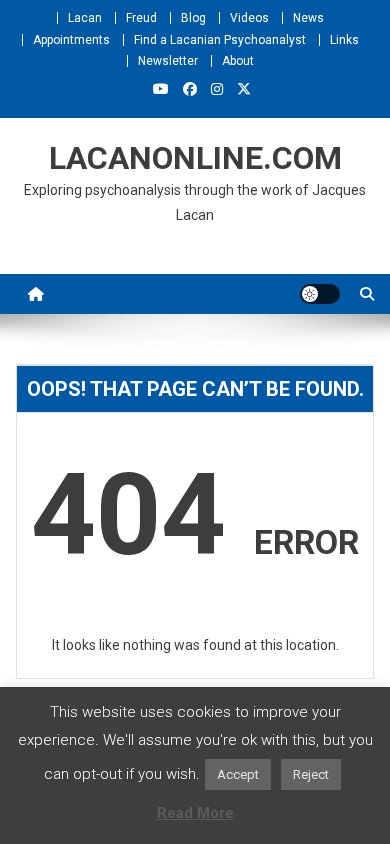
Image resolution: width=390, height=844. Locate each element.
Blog (193, 18)
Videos (249, 18)
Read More (195, 813)
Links (344, 40)
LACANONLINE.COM (195, 158)
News (308, 18)
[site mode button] (320, 294)
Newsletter (168, 61)
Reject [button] (311, 774)
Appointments (71, 40)
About (238, 61)
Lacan (85, 18)
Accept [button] (238, 774)
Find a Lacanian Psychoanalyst (220, 40)
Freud (141, 18)
